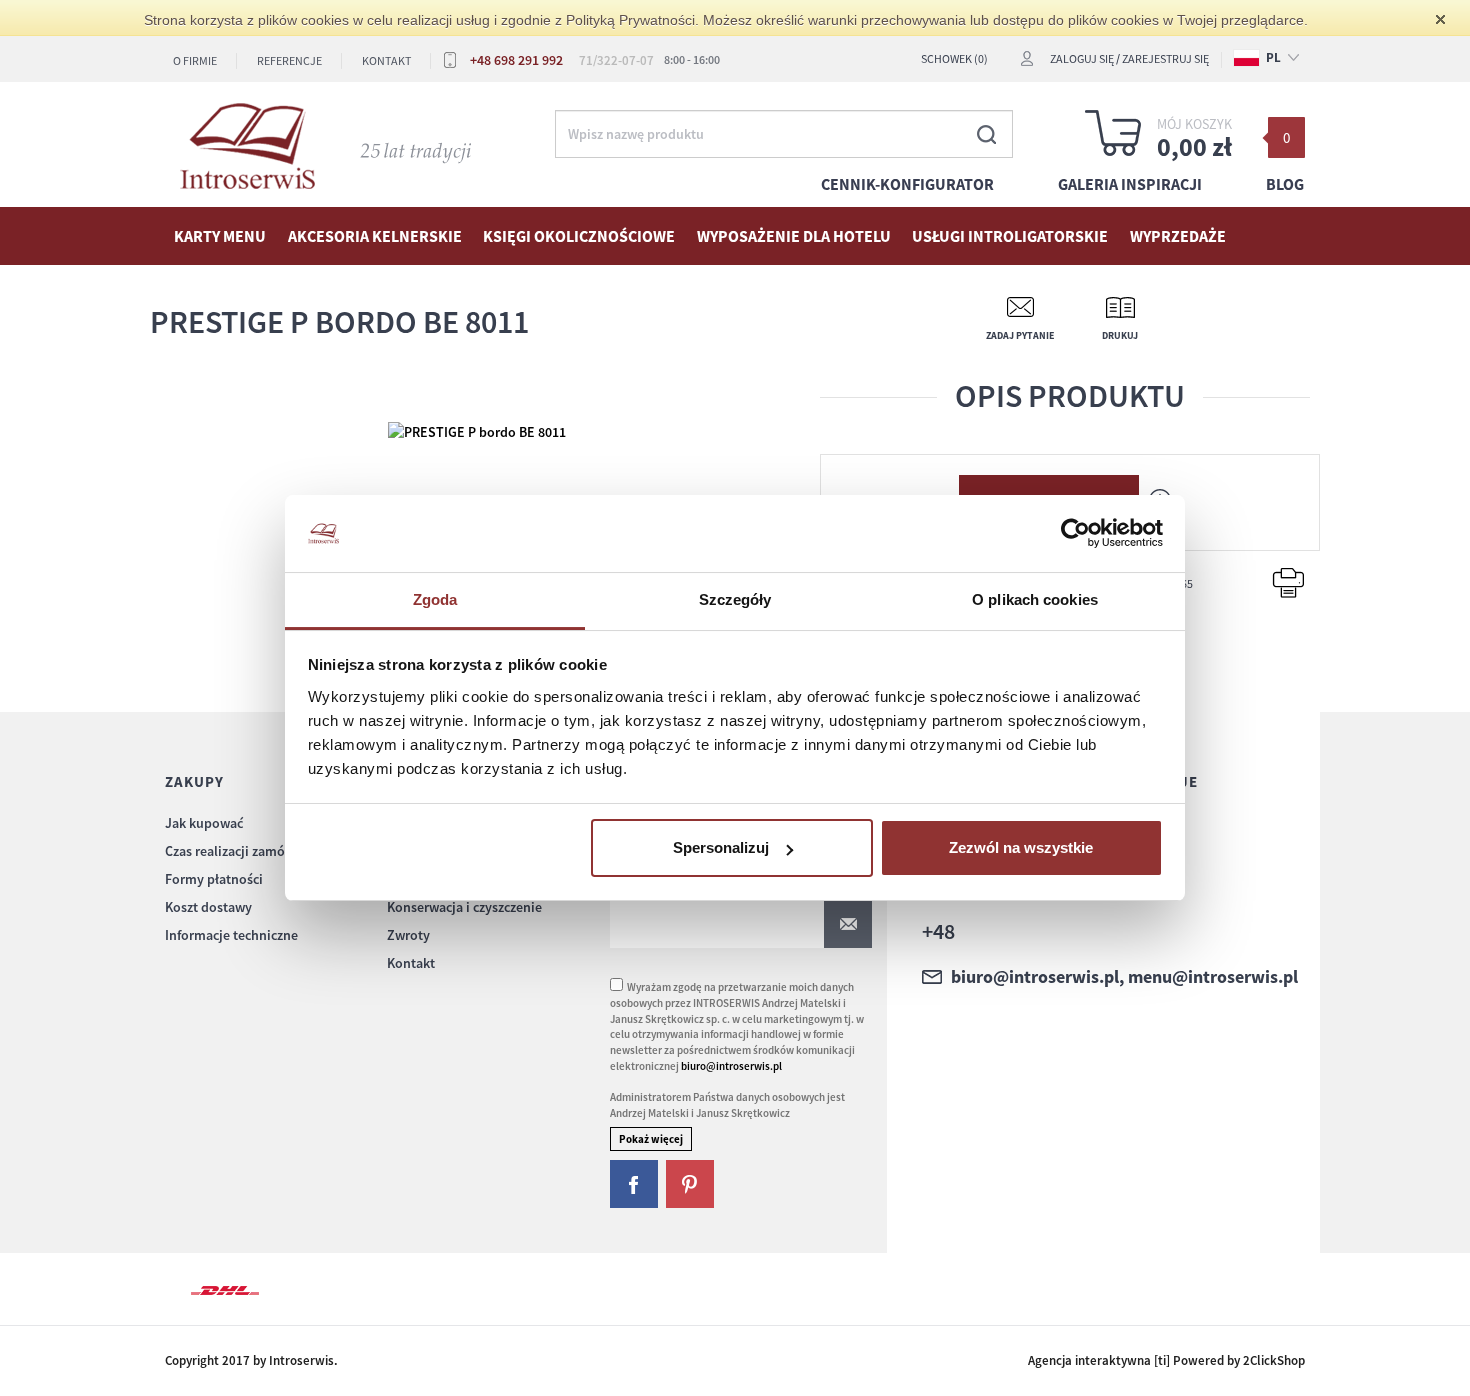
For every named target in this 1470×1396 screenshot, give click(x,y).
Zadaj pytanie (1020, 335)
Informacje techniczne (231, 935)
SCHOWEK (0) (954, 58)
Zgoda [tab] (435, 599)
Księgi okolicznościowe (579, 236)
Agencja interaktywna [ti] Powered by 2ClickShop (1166, 1360)
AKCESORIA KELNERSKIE (375, 236)
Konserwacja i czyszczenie (464, 907)
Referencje (289, 60)
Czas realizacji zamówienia (245, 851)
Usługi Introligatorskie (1010, 236)
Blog (1285, 184)
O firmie (195, 60)
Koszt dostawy (208, 907)
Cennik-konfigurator (907, 184)
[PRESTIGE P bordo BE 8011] (477, 430)
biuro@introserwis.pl (731, 1066)
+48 (938, 931)
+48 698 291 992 (516, 60)
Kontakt (386, 60)
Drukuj (1120, 335)
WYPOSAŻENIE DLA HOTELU (794, 236)
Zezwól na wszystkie (1021, 847)
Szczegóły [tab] (735, 599)
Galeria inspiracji (1130, 184)
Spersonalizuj (721, 847)
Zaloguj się (1082, 58)
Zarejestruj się (1165, 58)
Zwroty (408, 935)
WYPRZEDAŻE (1178, 236)
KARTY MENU (220, 236)
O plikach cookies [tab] (1035, 599)
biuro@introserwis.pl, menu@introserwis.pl (1124, 977)
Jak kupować (204, 823)
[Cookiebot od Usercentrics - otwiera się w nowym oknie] (1075, 534)
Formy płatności (214, 879)
